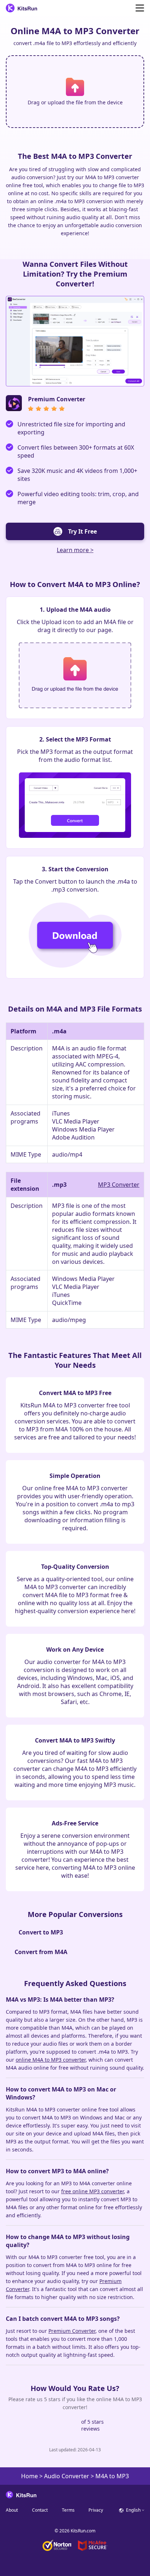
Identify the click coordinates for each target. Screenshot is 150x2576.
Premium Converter (72, 2331)
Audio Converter (67, 2476)
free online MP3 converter (92, 2191)
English (133, 2510)
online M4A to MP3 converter (51, 2060)
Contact (40, 2510)
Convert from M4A (41, 1952)
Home (29, 2476)
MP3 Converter (119, 1185)
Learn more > (75, 550)
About (12, 2510)
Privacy (96, 2510)
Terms (68, 2510)
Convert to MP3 (41, 1932)
